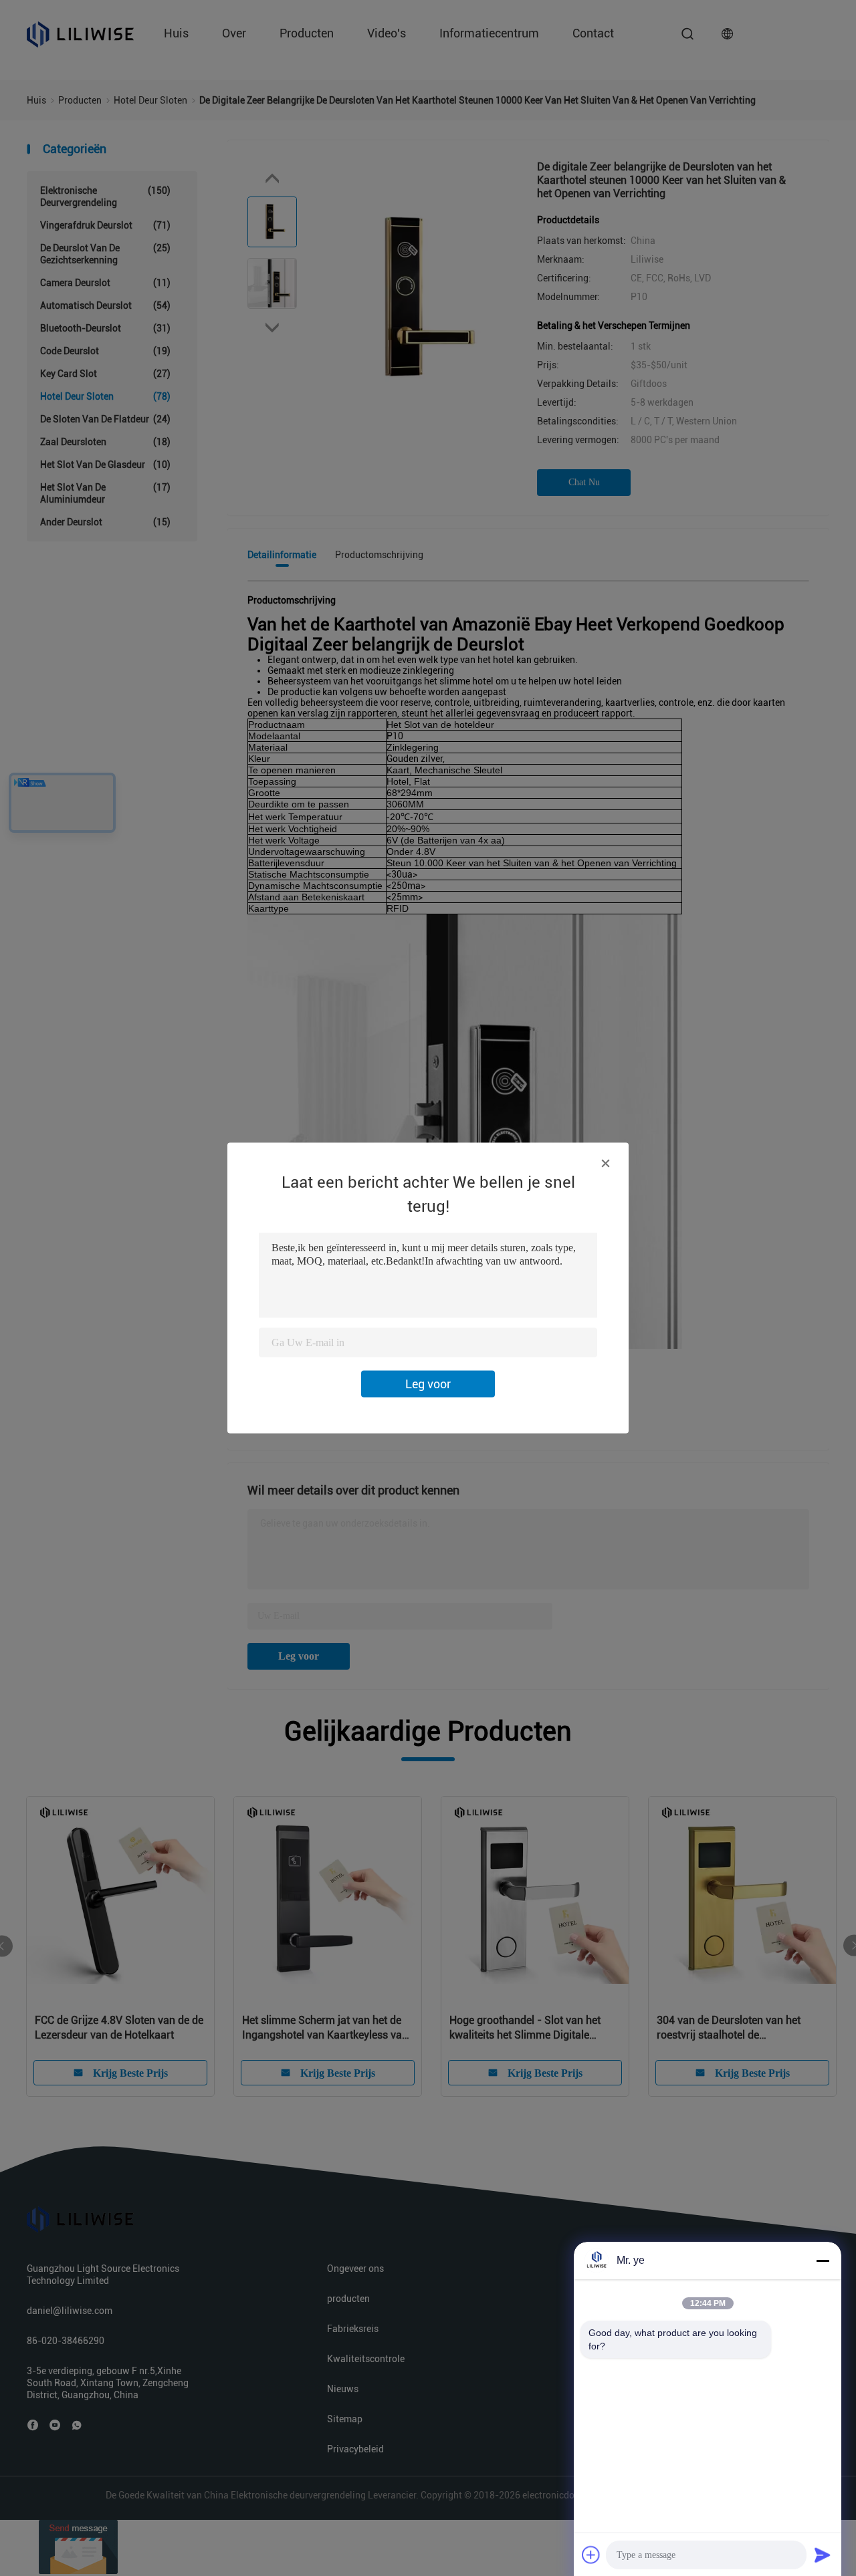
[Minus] (823, 2261)
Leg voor (428, 1384)
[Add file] (591, 2555)
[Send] (823, 2555)
